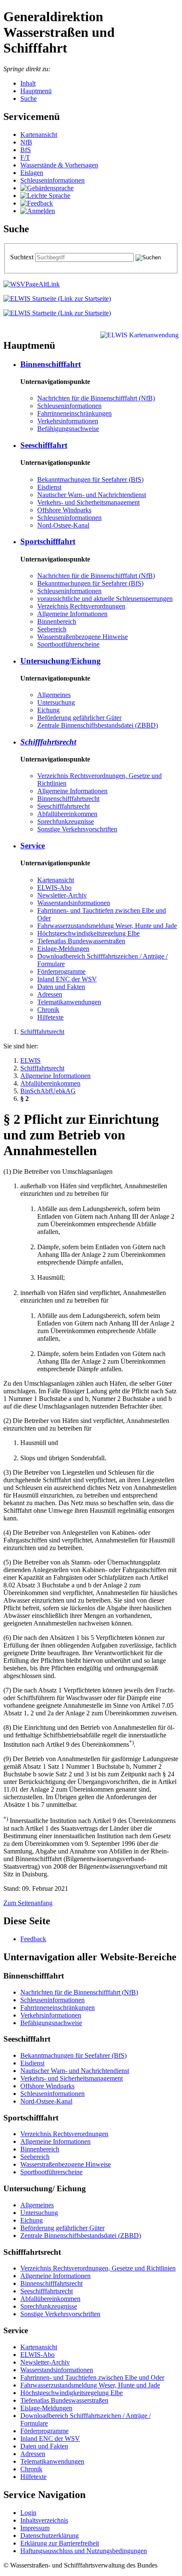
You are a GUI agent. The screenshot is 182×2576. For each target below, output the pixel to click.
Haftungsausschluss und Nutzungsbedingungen (84, 2551)
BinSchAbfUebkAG (48, 1091)
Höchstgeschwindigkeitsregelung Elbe (88, 933)
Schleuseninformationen (52, 180)
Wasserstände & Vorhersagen (59, 165)
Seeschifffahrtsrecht (63, 806)
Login (28, 2513)
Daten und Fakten (61, 987)
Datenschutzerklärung (50, 2536)
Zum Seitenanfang (28, 1903)
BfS (26, 150)
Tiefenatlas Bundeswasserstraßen (81, 941)
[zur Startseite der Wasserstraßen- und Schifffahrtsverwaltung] (32, 284)
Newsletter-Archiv (62, 895)
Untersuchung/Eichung (61, 661)
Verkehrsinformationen (68, 421)
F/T (25, 157)
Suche (29, 99)
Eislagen (32, 173)
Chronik (48, 1010)
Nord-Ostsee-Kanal (63, 525)
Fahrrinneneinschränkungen (74, 413)
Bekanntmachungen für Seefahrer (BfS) (90, 479)
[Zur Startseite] (57, 299)
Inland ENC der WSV (67, 979)
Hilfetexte (50, 1017)
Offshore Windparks (64, 510)
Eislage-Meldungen (63, 949)
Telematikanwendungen (69, 1002)
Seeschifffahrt (44, 445)
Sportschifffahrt (48, 541)
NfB (26, 142)
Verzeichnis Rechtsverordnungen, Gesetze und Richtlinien (98, 2268)
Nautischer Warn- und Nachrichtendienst (92, 495)
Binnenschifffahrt (51, 364)
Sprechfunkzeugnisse (66, 821)
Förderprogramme (61, 971)
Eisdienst (49, 487)
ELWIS (30, 1060)
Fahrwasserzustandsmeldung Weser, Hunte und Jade (107, 926)
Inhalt (28, 83)
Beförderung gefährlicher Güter (79, 718)
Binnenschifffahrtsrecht (68, 799)
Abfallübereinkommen (67, 814)
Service (33, 846)
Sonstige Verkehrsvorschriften (77, 829)
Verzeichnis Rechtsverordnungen (81, 606)
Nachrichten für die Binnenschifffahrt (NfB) (96, 398)
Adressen (50, 994)
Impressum (35, 2528)
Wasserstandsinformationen (74, 903)
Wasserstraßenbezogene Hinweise (83, 637)
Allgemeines (54, 695)
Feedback (33, 1939)
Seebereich (52, 629)
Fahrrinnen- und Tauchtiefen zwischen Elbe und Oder (92, 2377)
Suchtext (23, 257)
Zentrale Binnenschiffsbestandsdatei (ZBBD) (98, 725)
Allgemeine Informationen (72, 614)
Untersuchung (56, 702)
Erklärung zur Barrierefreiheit (60, 2543)
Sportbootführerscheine (68, 644)
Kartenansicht (39, 135)
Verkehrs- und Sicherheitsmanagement (88, 502)
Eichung (48, 710)
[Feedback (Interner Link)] (37, 203)
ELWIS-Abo (54, 888)
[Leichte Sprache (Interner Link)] (45, 196)
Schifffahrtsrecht (48, 742)
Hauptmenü (36, 91)
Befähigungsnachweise (68, 429)
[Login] (38, 211)
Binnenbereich (57, 621)
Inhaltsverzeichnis (44, 2520)
